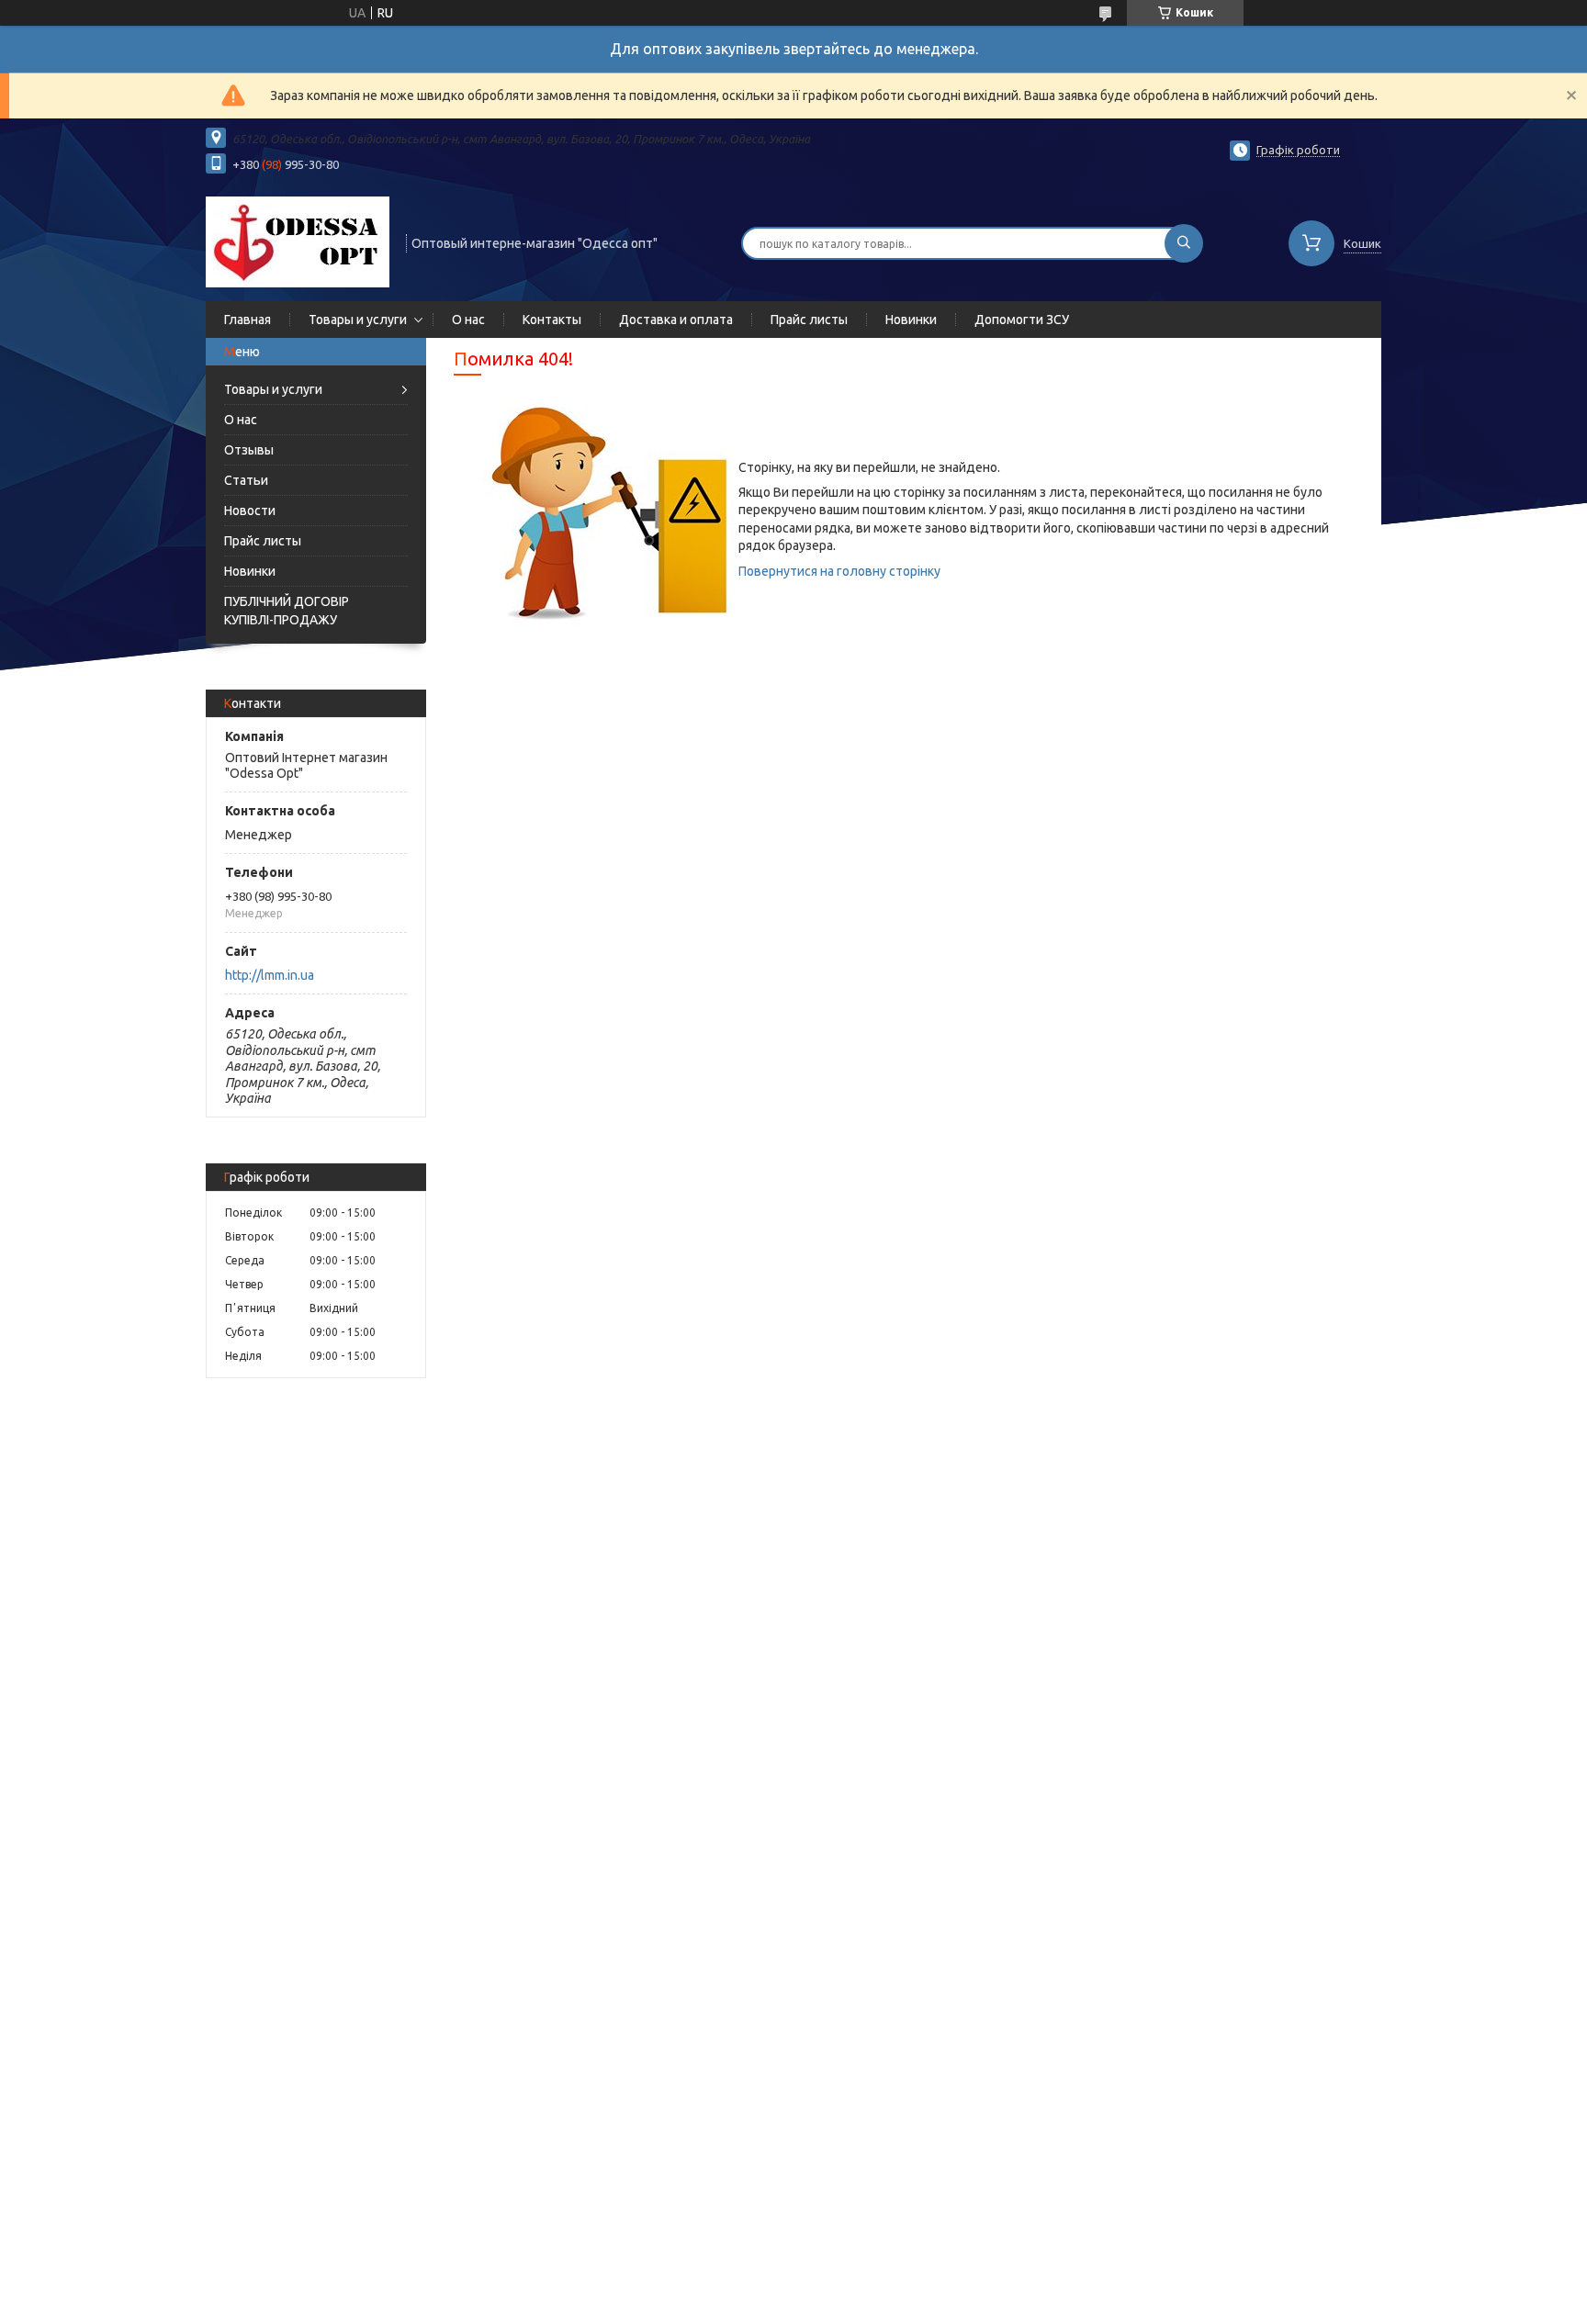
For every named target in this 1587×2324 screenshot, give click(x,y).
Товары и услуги (358, 320)
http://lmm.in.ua (270, 975)
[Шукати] (1184, 243)
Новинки (911, 320)
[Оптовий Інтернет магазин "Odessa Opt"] (298, 241)
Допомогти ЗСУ (1022, 320)
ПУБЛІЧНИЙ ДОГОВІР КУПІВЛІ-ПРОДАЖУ (287, 611)
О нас (468, 320)
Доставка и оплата (676, 320)
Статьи (246, 480)
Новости (250, 511)
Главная (248, 320)
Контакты (552, 320)
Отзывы (249, 450)
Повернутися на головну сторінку (839, 571)
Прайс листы (809, 320)
